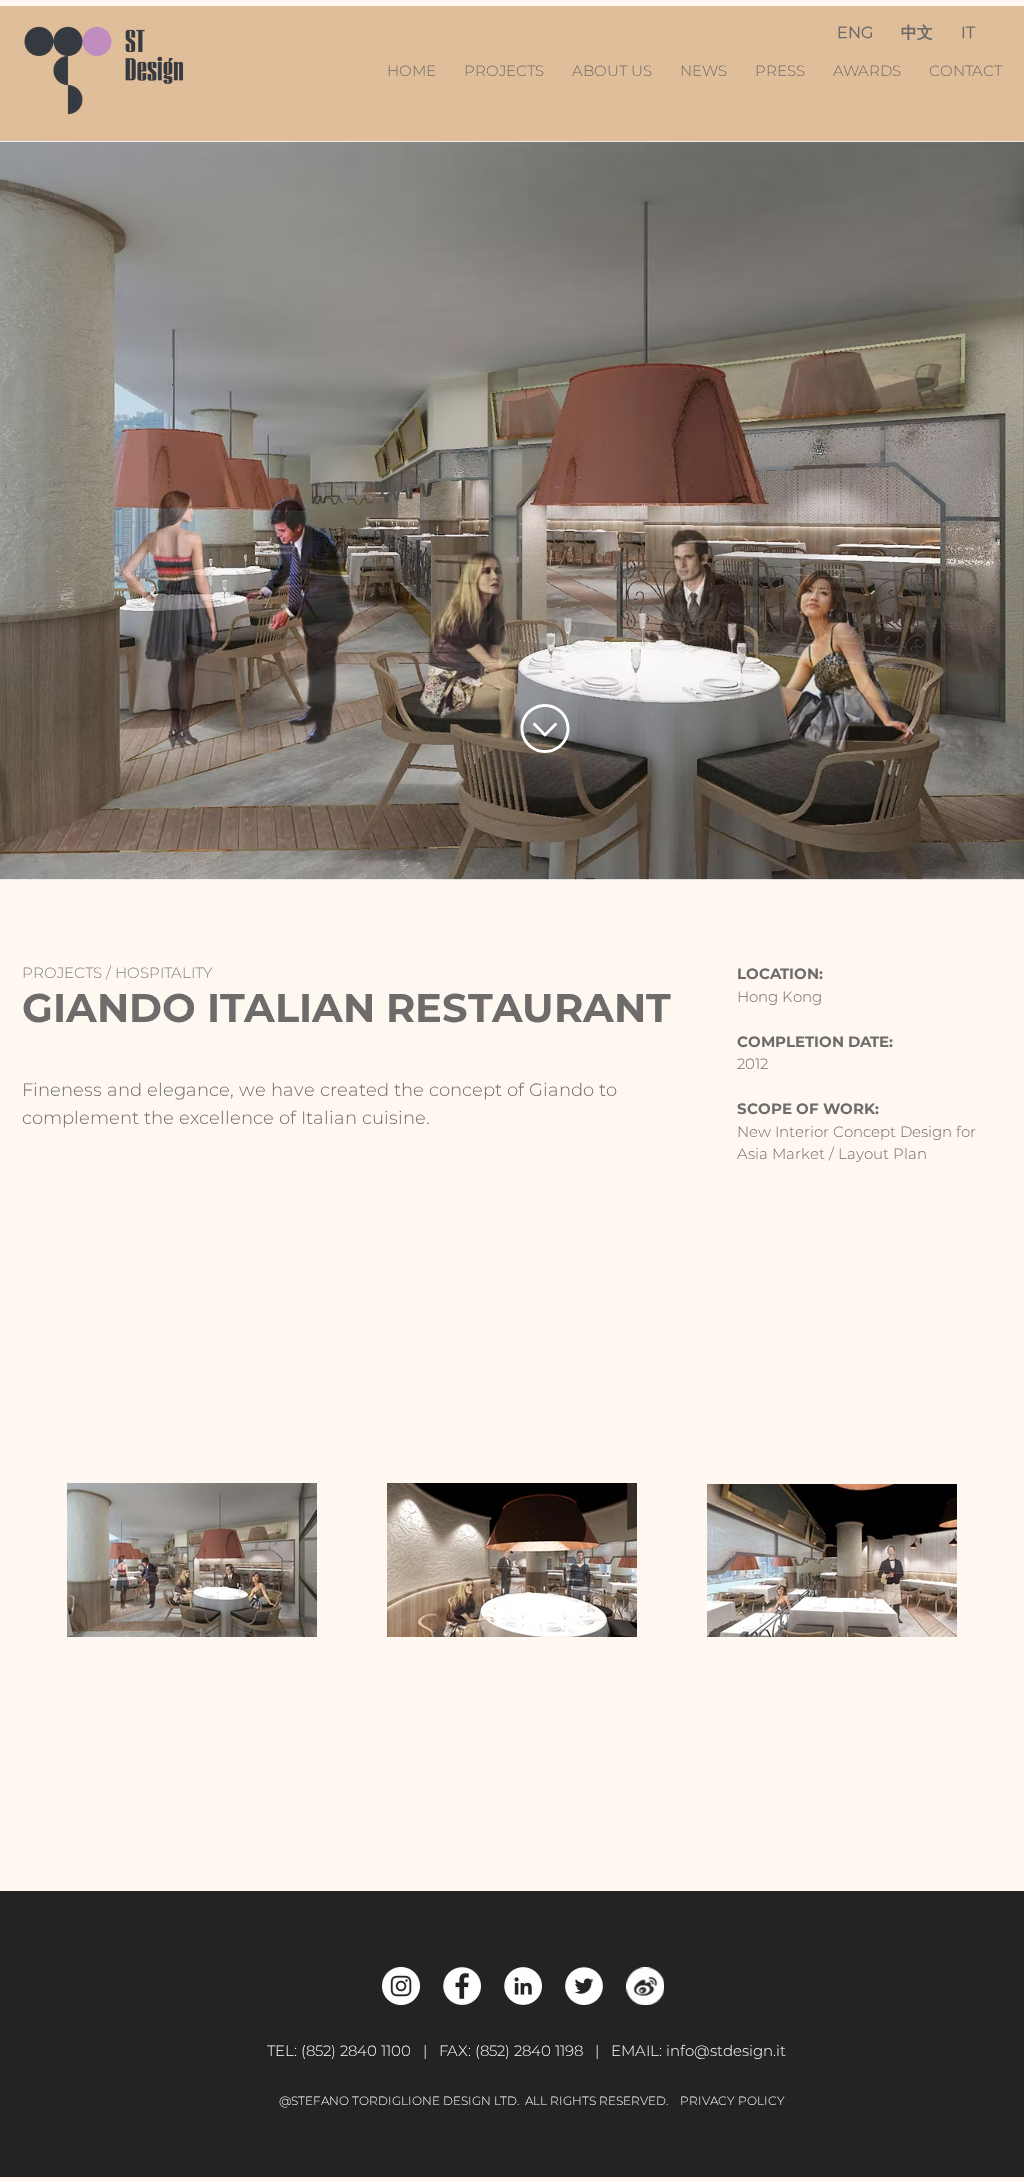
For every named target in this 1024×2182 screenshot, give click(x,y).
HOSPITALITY (163, 972)
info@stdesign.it (726, 2050)
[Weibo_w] (645, 1986)
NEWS (705, 70)
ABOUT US (612, 70)
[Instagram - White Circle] (401, 1986)
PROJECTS (510, 70)
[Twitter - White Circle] (584, 1986)
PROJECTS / (68, 972)
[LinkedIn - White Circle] (523, 1986)
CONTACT (965, 70)
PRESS (780, 70)
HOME (413, 70)
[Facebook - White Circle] (462, 1986)
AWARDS (867, 70)
